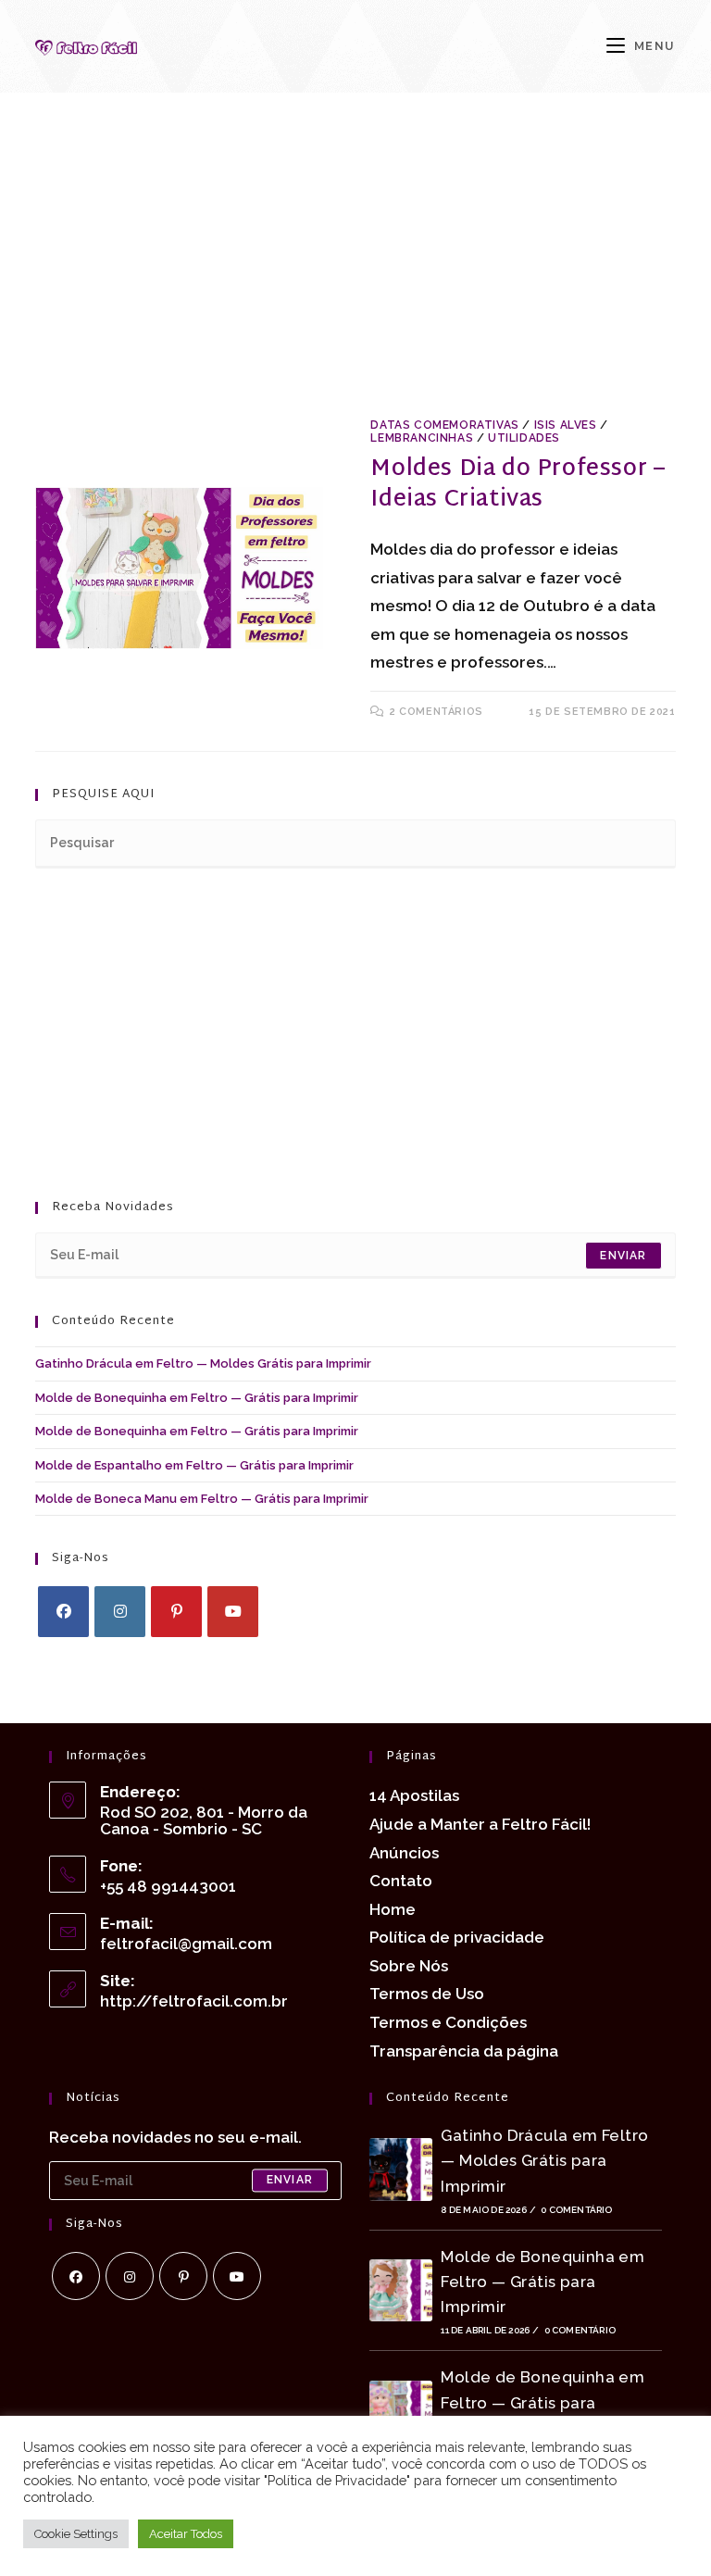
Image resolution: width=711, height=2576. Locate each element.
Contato (401, 1881)
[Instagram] (120, 1612)
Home (393, 1909)
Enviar (623, 1256)
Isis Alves (566, 425)
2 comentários (437, 712)
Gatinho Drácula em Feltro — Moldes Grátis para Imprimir (203, 1363)
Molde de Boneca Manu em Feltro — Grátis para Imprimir (202, 1499)
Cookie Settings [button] (76, 2534)
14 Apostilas (414, 1795)
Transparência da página (464, 2051)
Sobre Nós (409, 1966)
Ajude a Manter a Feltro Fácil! (480, 1824)
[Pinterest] (176, 1612)
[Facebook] (63, 1612)
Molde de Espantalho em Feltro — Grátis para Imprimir (194, 1465)
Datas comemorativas (444, 425)
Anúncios (404, 1853)
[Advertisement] (356, 276)
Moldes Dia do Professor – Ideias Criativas (518, 485)
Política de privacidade (457, 1937)
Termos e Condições (448, 2022)
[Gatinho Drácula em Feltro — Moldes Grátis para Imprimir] (401, 2169)
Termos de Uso (427, 1994)
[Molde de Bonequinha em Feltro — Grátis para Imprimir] (401, 2290)
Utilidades (524, 438)
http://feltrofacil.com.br (194, 2001)
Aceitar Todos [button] (186, 2534)
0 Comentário (576, 2210)
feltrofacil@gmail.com (186, 1944)
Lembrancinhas (422, 438)
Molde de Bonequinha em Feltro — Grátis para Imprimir (197, 1398)
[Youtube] (233, 1612)
